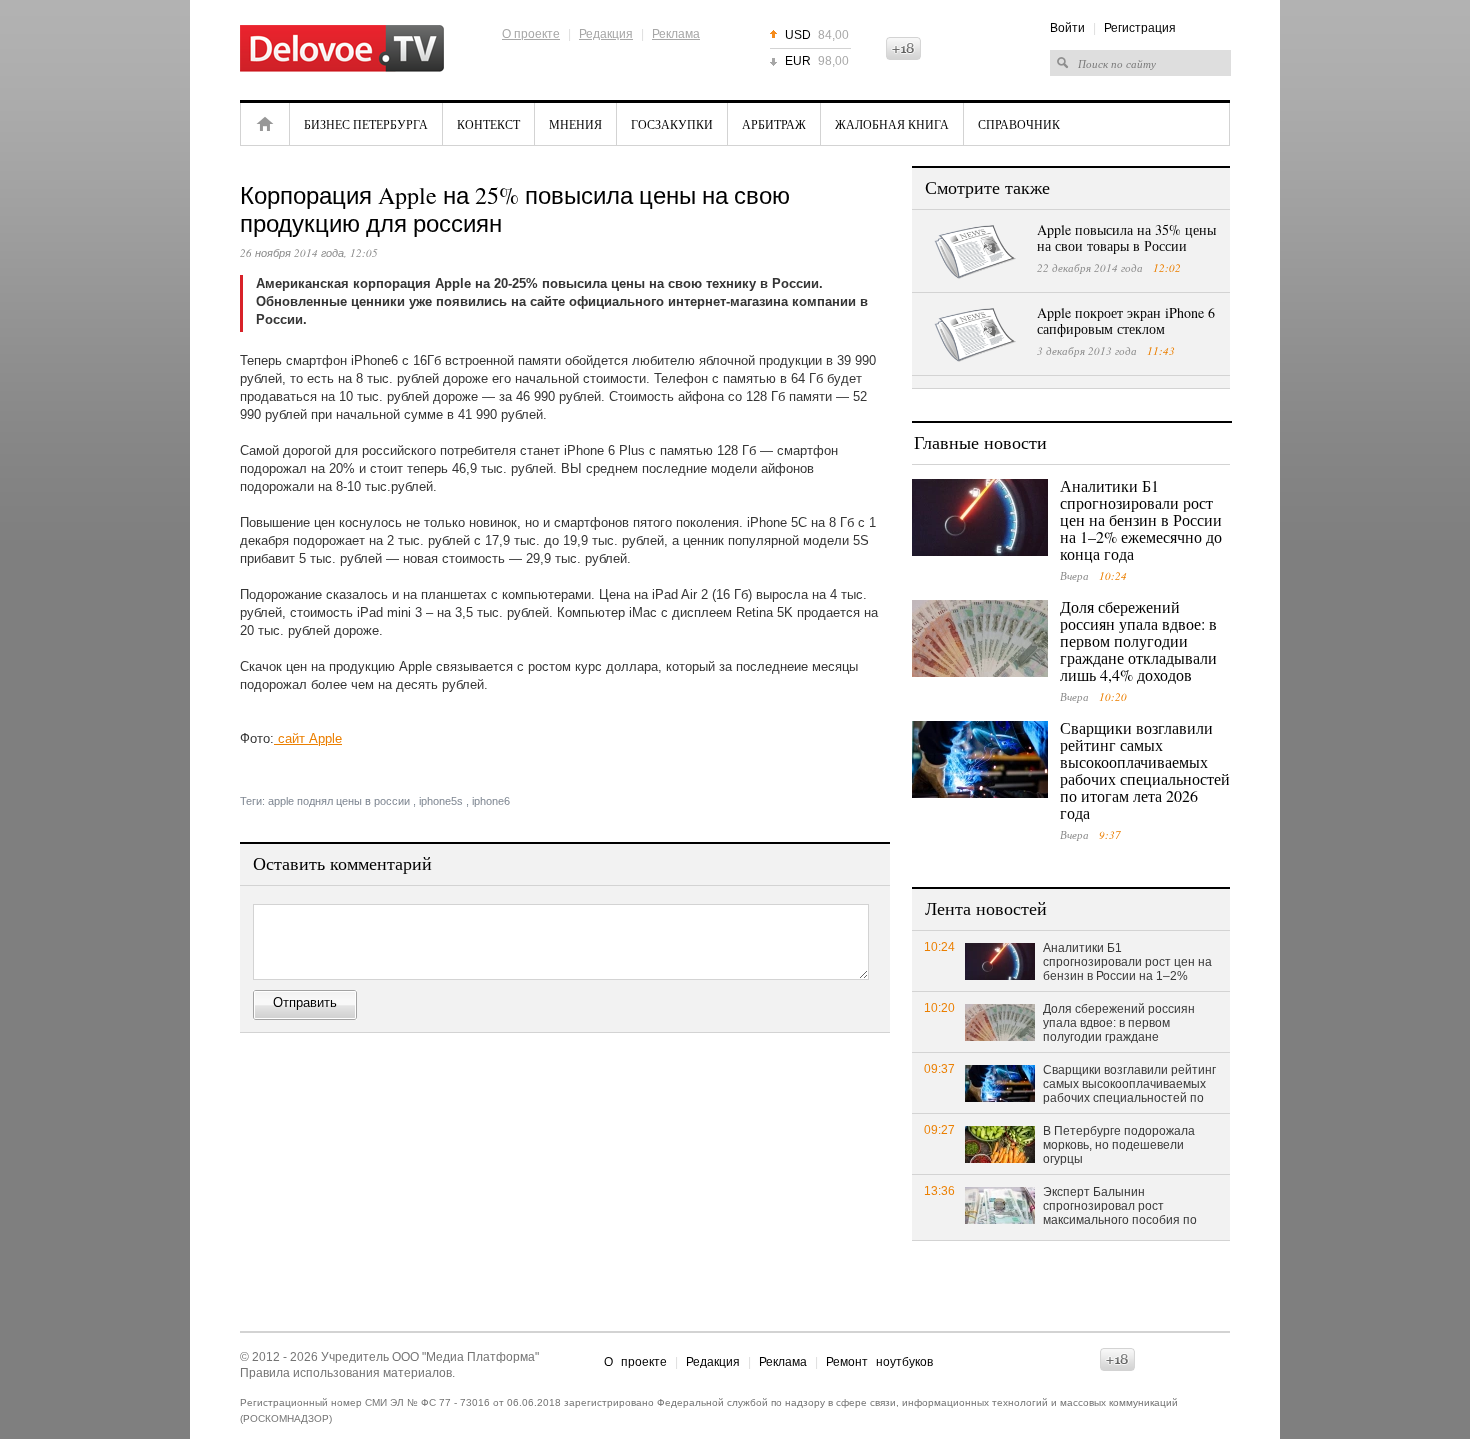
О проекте (531, 34)
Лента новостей (986, 908)
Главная (265, 124)
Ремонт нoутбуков (879, 1362)
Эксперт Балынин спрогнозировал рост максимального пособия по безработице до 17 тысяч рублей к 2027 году (1120, 1207)
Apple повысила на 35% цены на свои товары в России (1126, 237)
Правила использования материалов (346, 1373)
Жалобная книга (892, 124)
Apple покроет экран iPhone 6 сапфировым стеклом (1126, 320)
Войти (1067, 28)
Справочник (1019, 124)
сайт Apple (308, 738)
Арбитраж (774, 124)
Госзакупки (672, 124)
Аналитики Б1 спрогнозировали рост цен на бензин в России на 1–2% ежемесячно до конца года (1141, 519)
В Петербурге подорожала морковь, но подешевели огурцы (1119, 1145)
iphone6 (491, 801)
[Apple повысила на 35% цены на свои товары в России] (975, 252)
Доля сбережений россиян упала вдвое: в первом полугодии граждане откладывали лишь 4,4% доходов (1138, 640)
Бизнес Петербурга (366, 124)
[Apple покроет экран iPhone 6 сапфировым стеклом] (975, 335)
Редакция (606, 34)
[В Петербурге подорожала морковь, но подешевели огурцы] (1000, 1143)
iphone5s (441, 801)
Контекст (488, 124)
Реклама (676, 34)
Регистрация (1140, 28)
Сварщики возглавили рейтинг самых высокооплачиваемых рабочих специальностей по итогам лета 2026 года (1145, 770)
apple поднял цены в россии (339, 801)
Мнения (575, 124)
